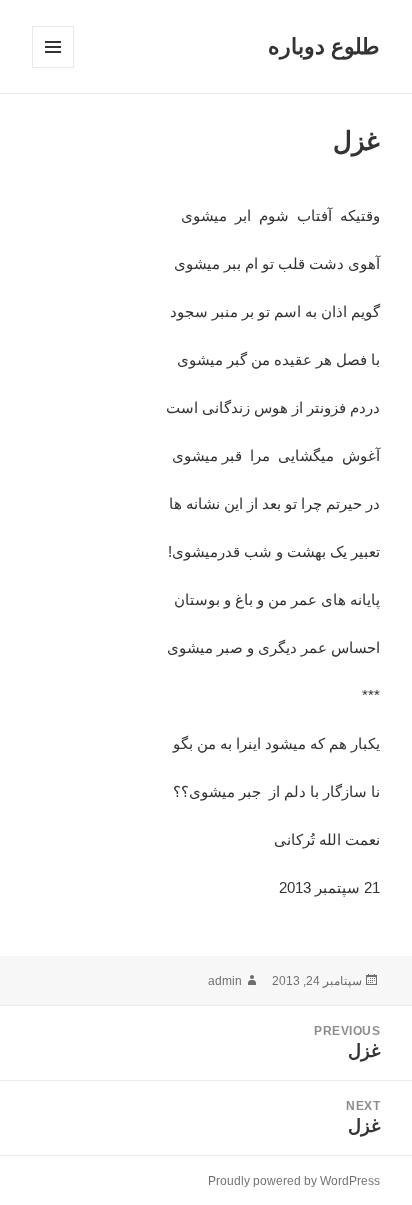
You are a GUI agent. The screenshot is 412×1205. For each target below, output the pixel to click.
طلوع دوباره (324, 46)
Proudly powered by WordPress (294, 1181)
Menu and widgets (52, 67)
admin (225, 981)
